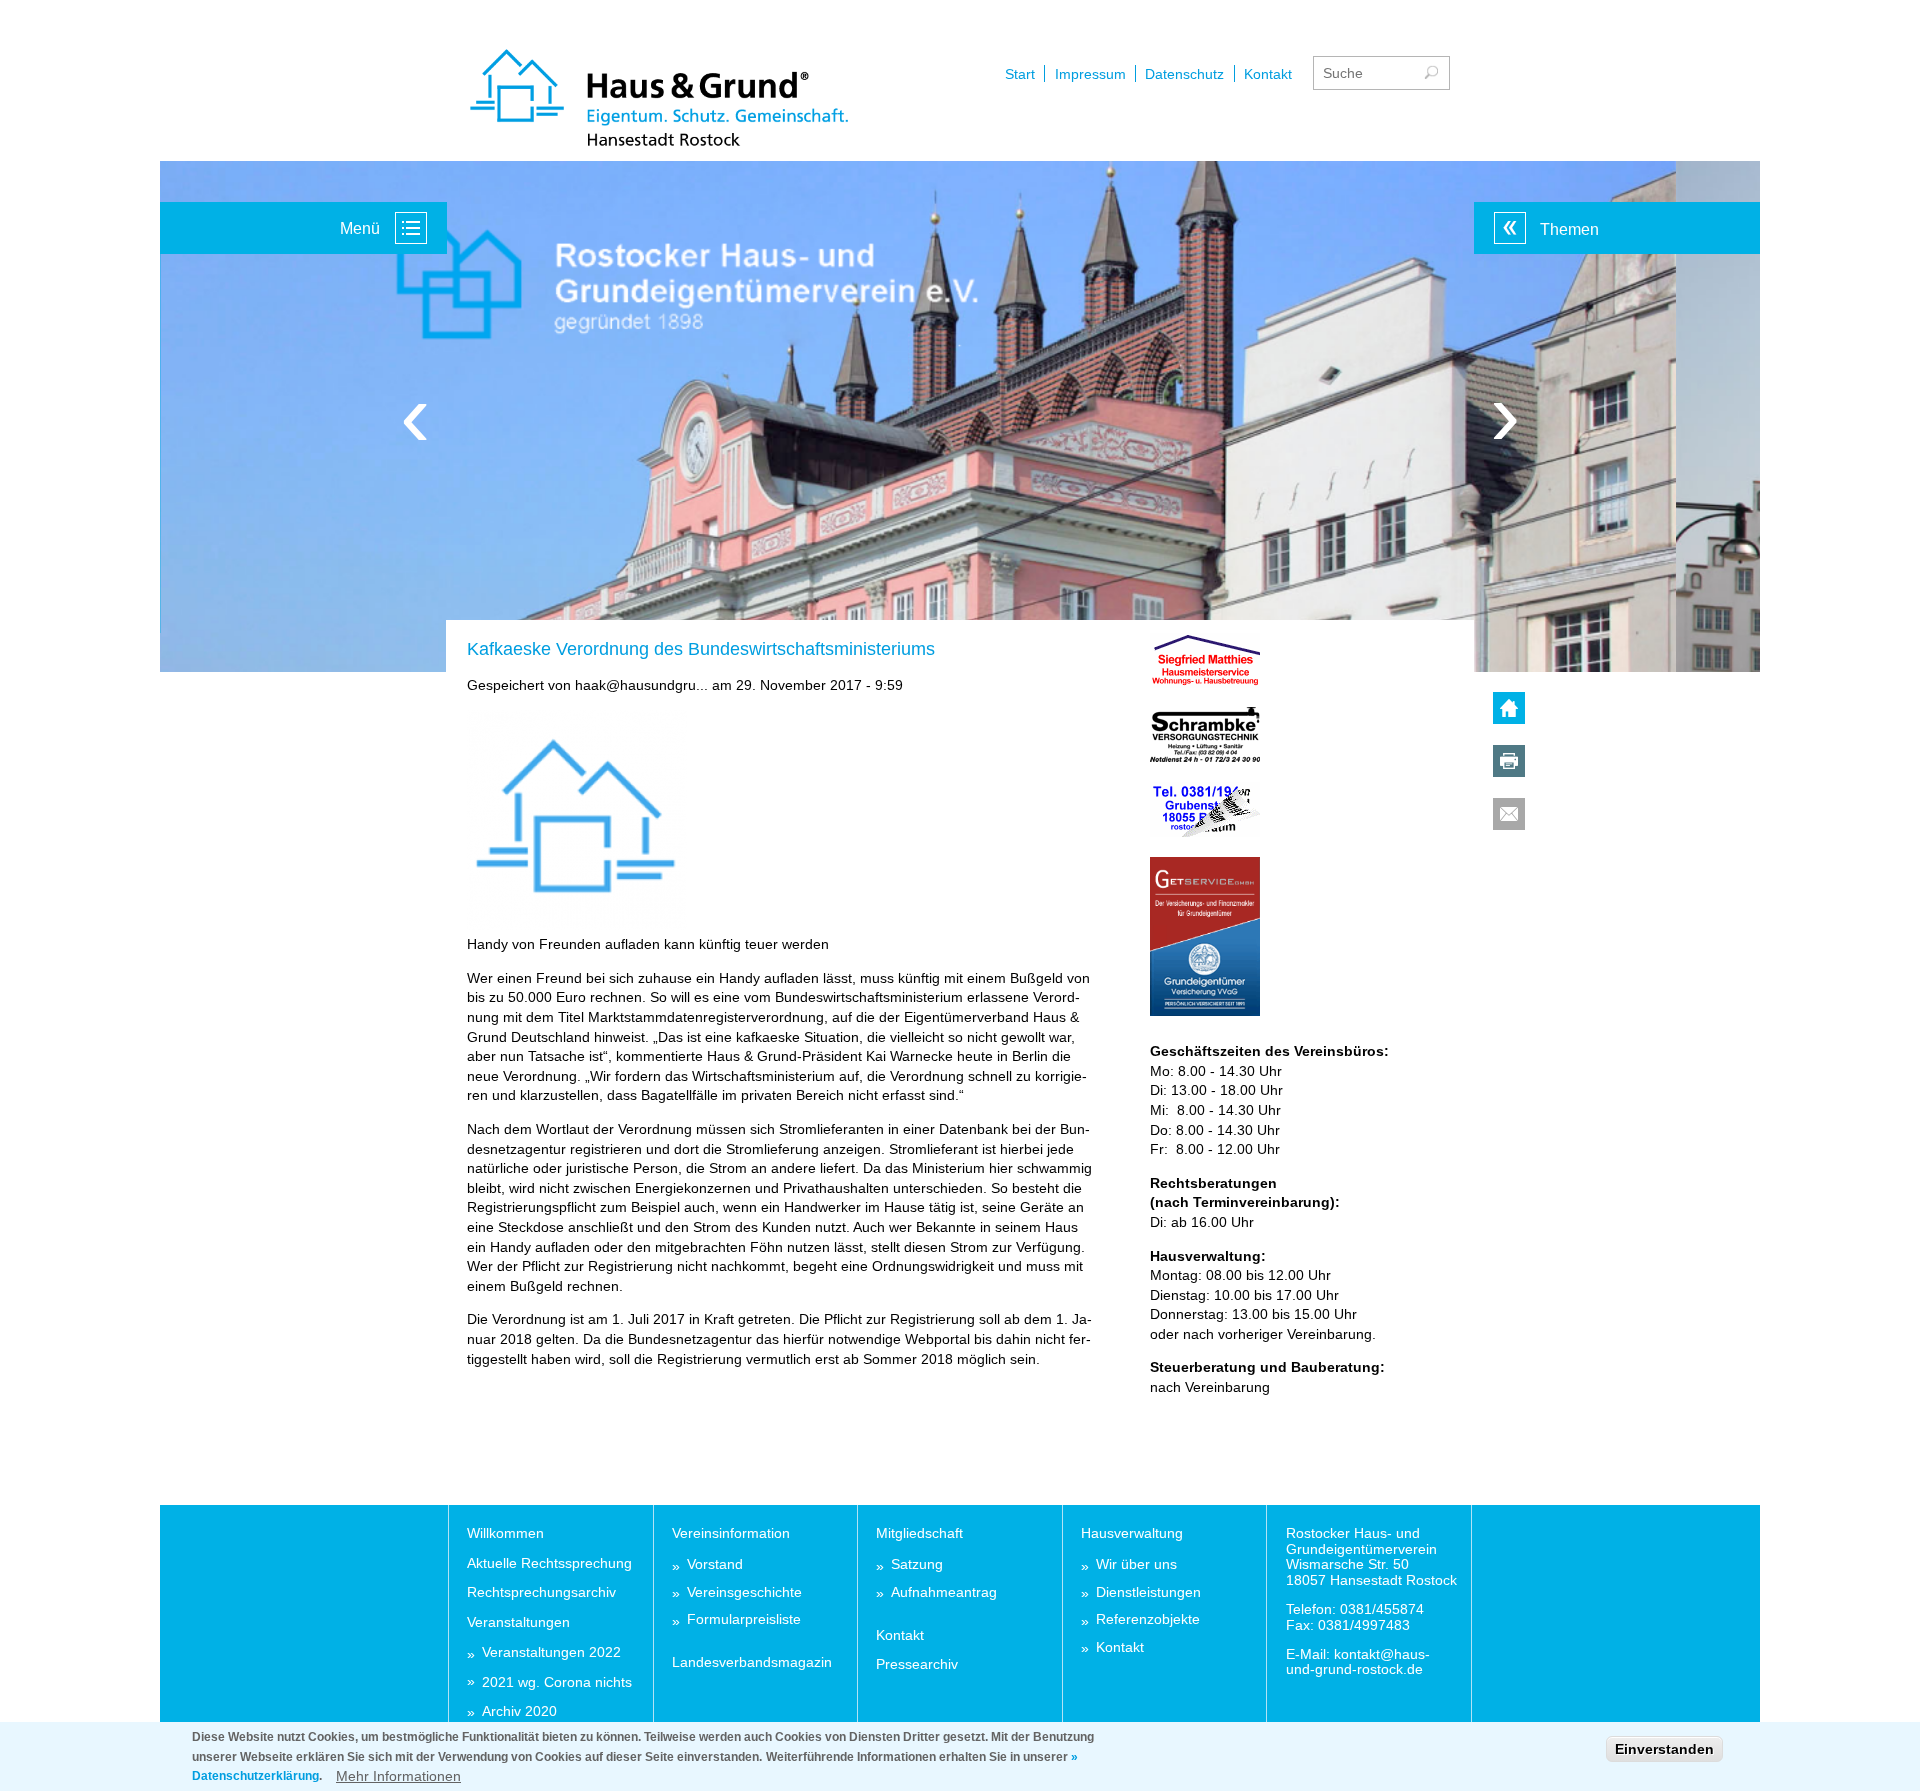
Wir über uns (1136, 1564)
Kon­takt (900, 1635)
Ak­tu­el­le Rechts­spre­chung (549, 1563)
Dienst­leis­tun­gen (1148, 1592)
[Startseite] (659, 100)
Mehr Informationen (398, 1775)
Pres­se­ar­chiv (917, 1664)
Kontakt (1268, 74)
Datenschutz (1184, 74)
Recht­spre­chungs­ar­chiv (541, 1592)
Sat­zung (917, 1564)
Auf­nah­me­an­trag (944, 1592)
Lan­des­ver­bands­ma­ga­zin (752, 1662)
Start (1020, 74)
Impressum (1090, 74)
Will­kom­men (505, 1533)
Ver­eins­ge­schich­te (744, 1592)
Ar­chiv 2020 (519, 1711)
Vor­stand (715, 1564)
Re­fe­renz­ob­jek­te (1148, 1619)
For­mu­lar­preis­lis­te (744, 1619)
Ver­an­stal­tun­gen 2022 (551, 1652)
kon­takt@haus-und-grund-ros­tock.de (1358, 1661)
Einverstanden (1664, 1749)
